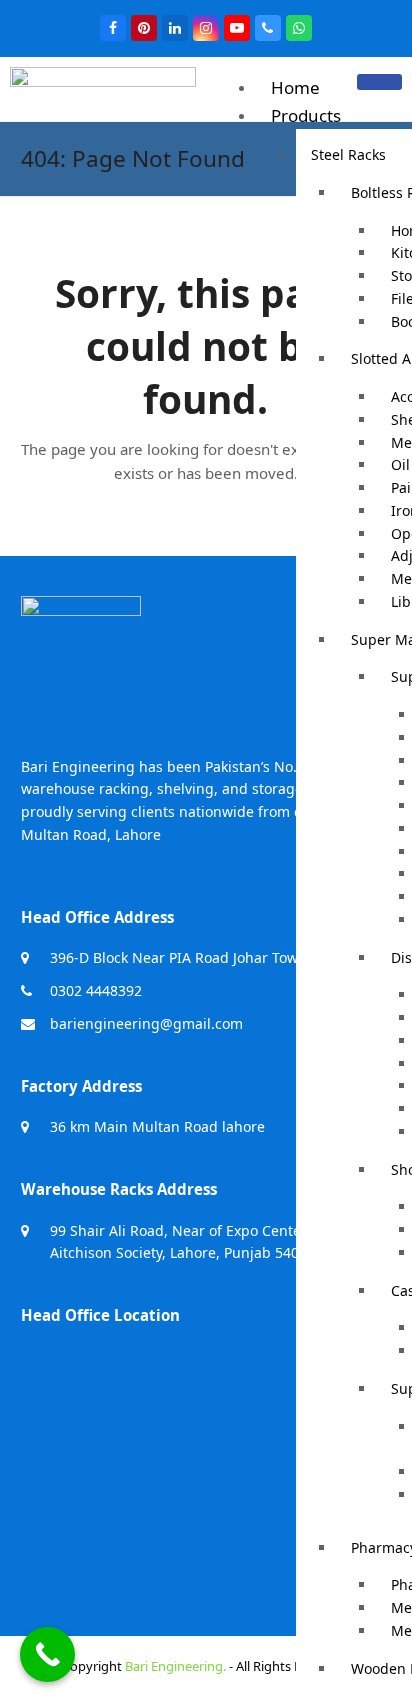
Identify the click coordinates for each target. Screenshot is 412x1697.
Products (306, 115)
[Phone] (268, 28)
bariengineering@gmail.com (146, 1023)
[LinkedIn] (175, 28)
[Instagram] (206, 28)
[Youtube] (237, 28)
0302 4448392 (96, 990)
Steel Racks (348, 154)
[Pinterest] (144, 28)
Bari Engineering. (175, 1666)
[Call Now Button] (47, 1654)
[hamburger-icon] (379, 82)
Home (295, 87)
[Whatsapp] (299, 28)
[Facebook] (113, 28)
